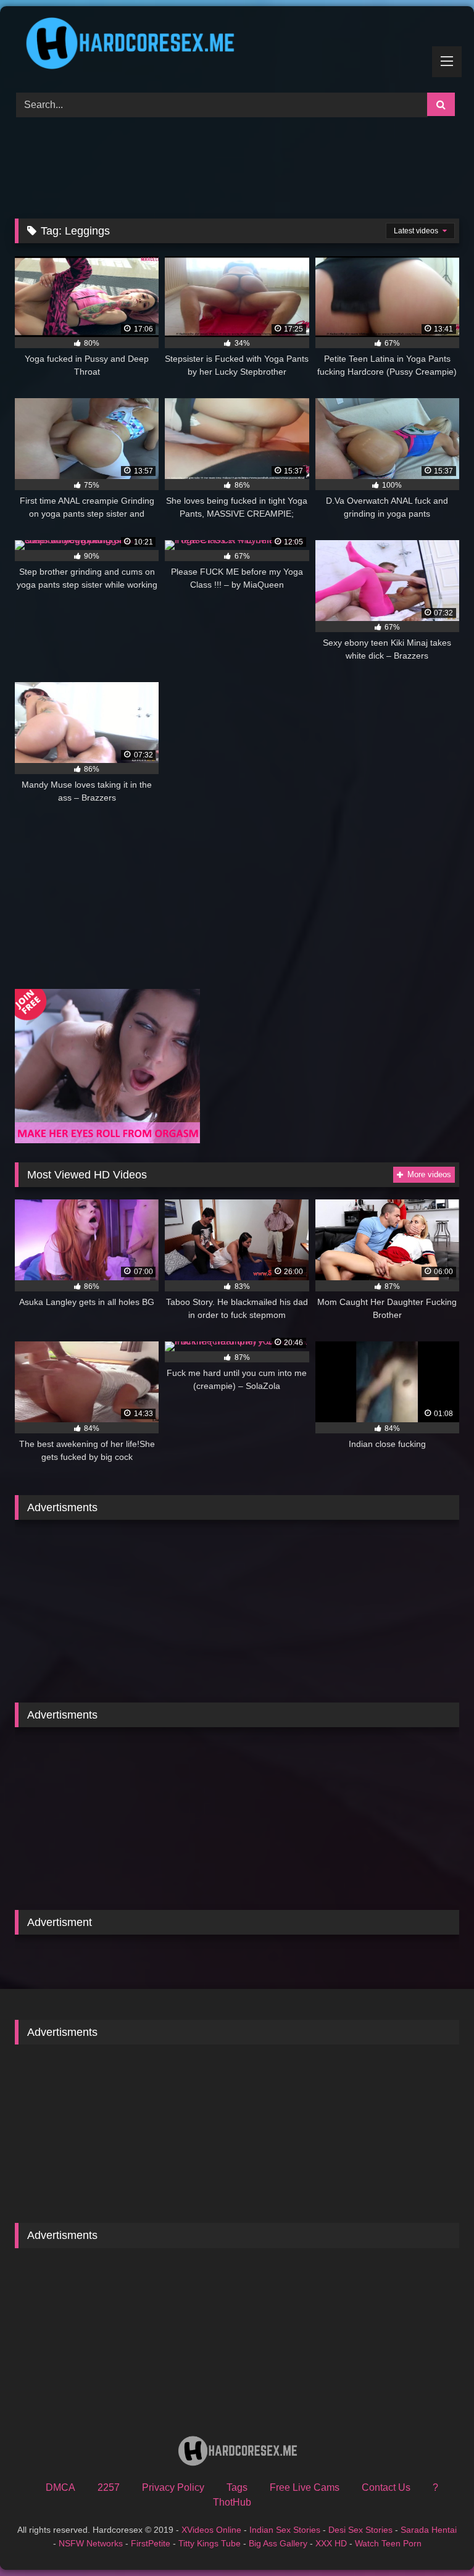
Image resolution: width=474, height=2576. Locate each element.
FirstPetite (151, 2543)
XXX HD (331, 2543)
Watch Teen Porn (388, 2543)
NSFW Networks (91, 2543)
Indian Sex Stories (285, 2530)
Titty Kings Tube (210, 2543)
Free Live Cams (305, 2487)
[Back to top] (436, 2539)
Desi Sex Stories (360, 2530)
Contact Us (386, 2487)
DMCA (60, 2487)
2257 (109, 2487)
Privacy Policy (173, 2487)
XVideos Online (211, 2530)
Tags (237, 2487)
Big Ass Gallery (278, 2543)
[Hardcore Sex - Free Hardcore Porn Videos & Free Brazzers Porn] (237, 45)
